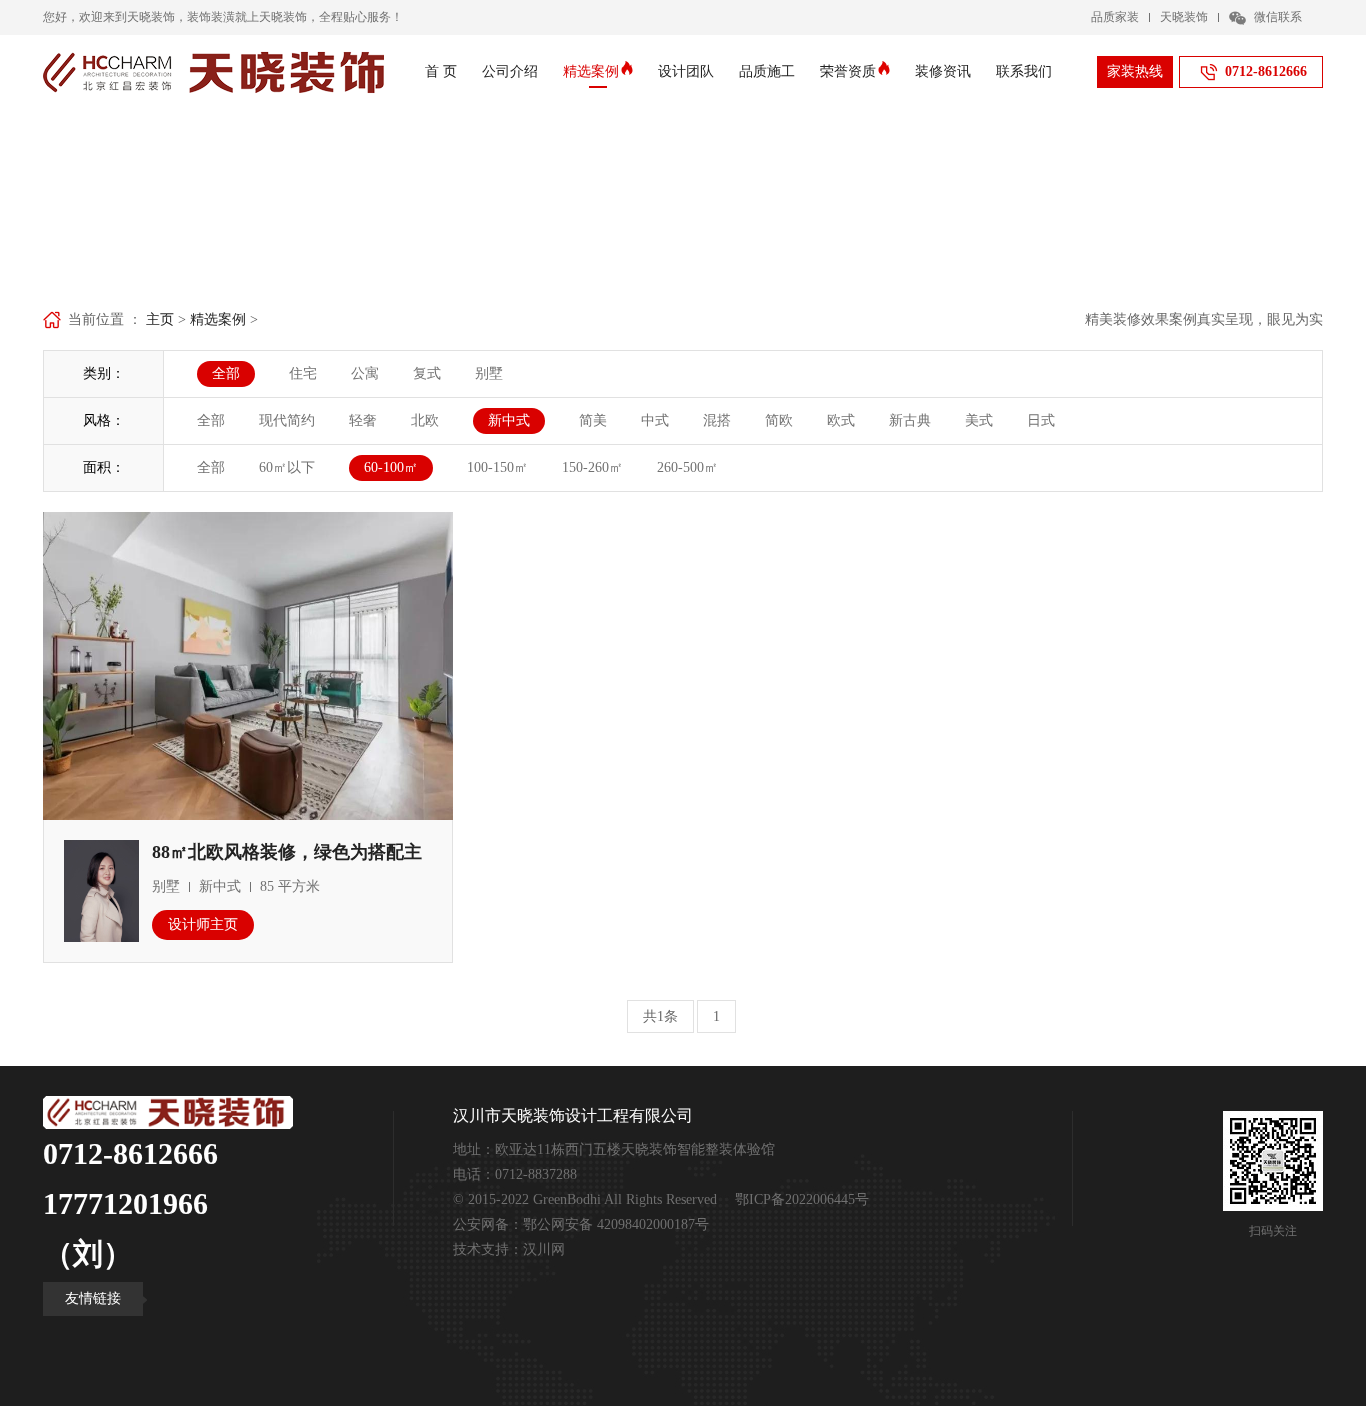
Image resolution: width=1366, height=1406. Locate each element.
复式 (427, 373)
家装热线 (1135, 71)
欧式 (841, 420)
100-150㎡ (497, 467)
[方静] (101, 890)
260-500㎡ (687, 467)
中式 (655, 420)
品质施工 (767, 71)
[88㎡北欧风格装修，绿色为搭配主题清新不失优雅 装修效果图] (248, 665)
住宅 (303, 373)
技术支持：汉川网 (509, 1249)
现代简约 (287, 420)
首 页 (441, 71)
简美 (593, 420)
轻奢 (363, 420)
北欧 (425, 420)
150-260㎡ (592, 467)
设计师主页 (203, 924)
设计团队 (686, 71)
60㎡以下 (287, 467)
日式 (1041, 420)
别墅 (489, 373)
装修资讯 (943, 71)
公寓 (365, 373)
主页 (160, 319)
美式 (979, 420)
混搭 (717, 420)
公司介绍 (510, 71)
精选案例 (591, 71)
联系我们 (1024, 71)
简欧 (779, 420)
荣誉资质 (848, 71)
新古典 (910, 420)
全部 (211, 420)
